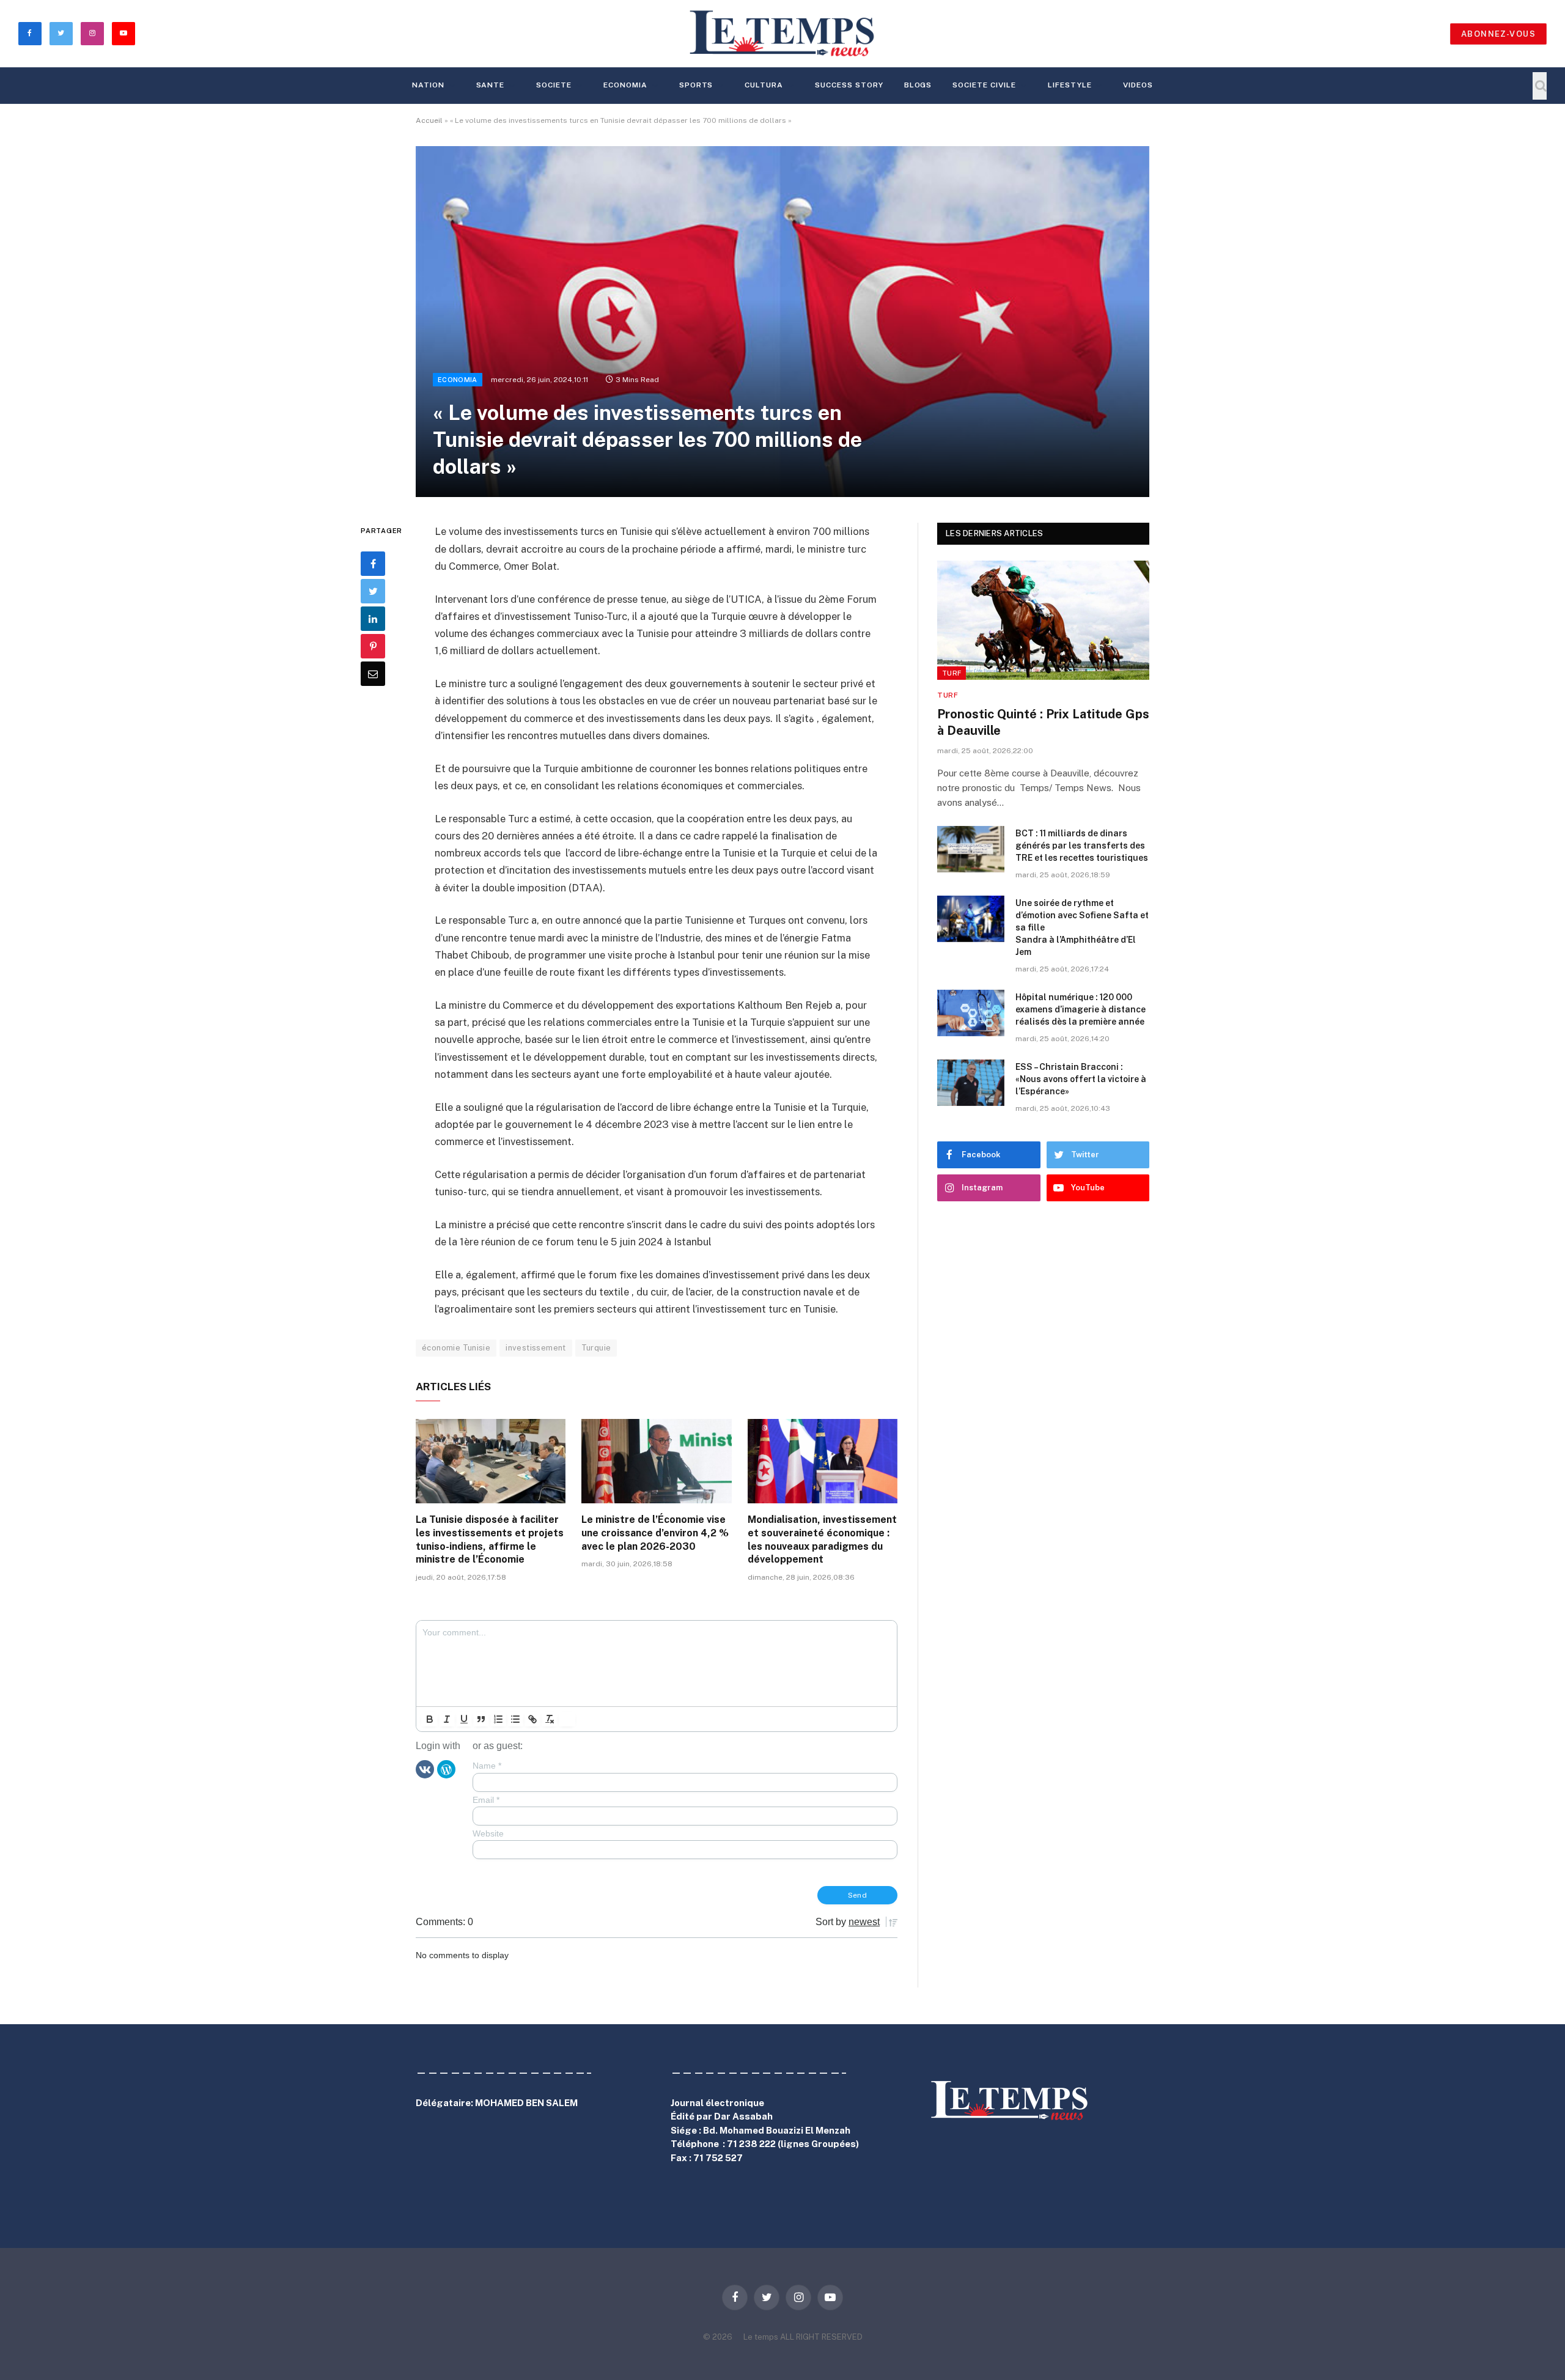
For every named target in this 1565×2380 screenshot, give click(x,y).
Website (488, 1833)
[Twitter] (373, 591)
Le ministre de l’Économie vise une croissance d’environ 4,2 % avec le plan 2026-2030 (655, 1533)
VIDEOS (1138, 85)
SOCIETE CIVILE (984, 85)
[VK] (425, 1769)
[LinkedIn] (373, 619)
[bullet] (515, 1719)
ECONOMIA (625, 85)
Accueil (429, 120)
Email (486, 1800)
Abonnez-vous (1498, 34)
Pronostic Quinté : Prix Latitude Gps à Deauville (1043, 722)
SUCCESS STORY (849, 85)
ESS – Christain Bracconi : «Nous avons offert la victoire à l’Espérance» (1081, 1079)
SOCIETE (554, 85)
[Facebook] (373, 564)
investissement (536, 1348)
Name (487, 1766)
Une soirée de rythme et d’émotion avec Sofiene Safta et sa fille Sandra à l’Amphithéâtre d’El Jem (1082, 927)
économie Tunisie (456, 1348)
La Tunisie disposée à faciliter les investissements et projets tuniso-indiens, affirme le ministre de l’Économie (490, 1539)
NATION (428, 85)
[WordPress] (446, 1769)
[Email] (373, 674)
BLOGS (918, 85)
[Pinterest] (373, 646)
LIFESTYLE (1070, 85)
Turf (952, 673)
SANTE (491, 85)
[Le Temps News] (782, 34)
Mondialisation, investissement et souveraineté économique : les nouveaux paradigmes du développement (822, 1539)
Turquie (596, 1348)
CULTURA (764, 85)
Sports (696, 85)
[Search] (1540, 86)
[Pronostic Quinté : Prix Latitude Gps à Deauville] (1043, 620)
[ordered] (498, 1719)
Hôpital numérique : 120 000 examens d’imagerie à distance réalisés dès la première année (1081, 1009)
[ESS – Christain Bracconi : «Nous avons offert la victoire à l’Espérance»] (971, 1083)
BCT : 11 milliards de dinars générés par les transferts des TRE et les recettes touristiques (1082, 846)
